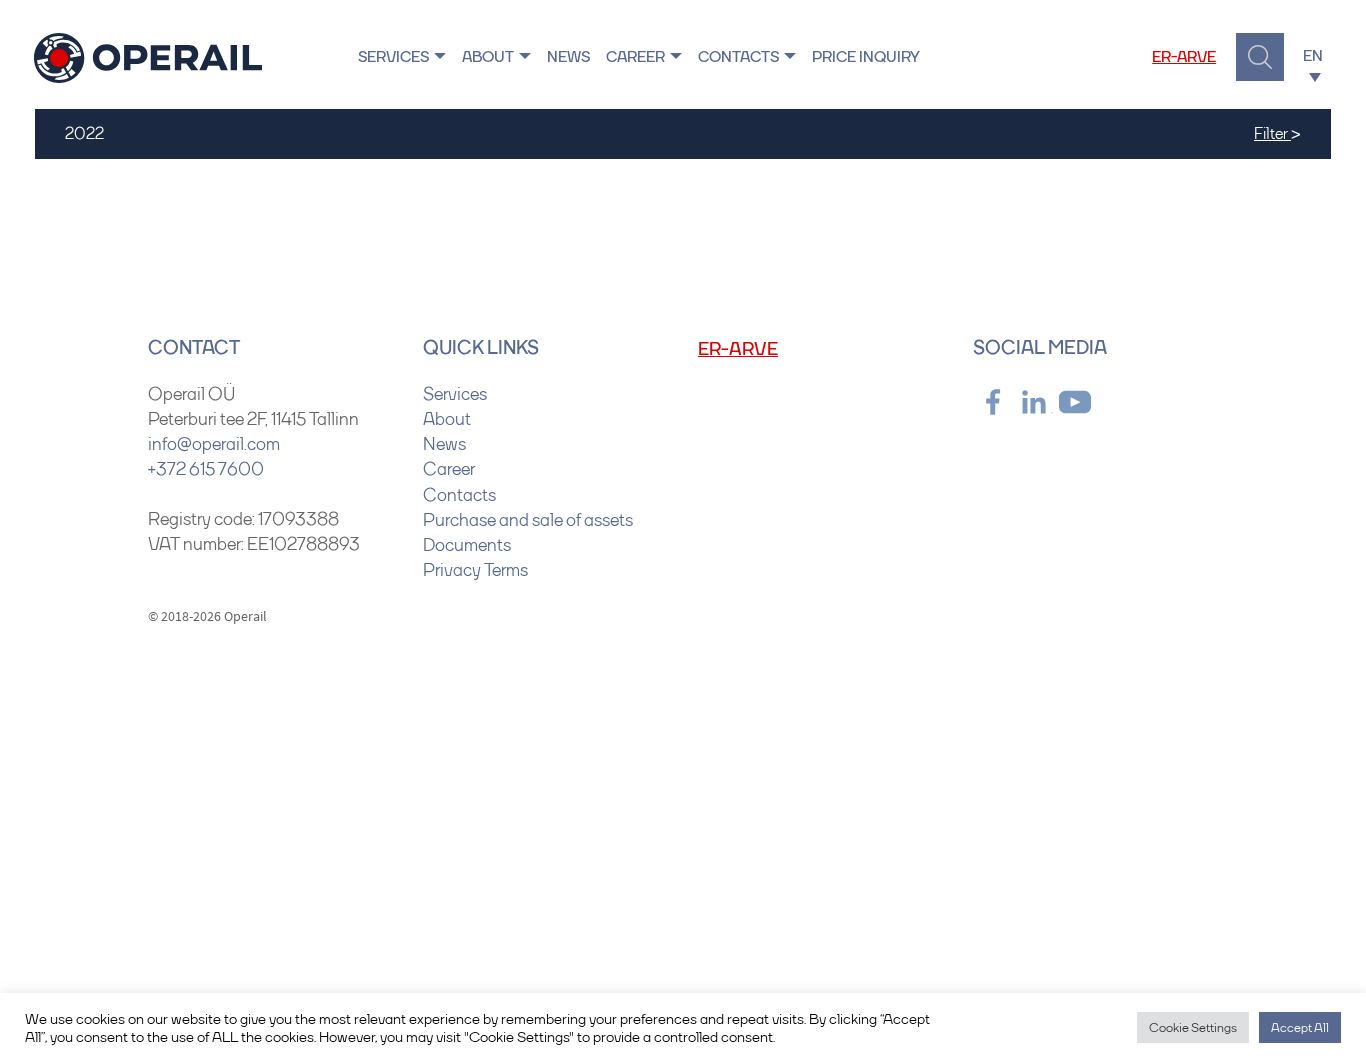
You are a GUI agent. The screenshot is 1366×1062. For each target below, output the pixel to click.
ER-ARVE (1184, 57)
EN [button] (1314, 56)
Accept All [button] (1300, 1027)
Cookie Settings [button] (1193, 1027)
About (488, 57)
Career (635, 57)
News (568, 57)
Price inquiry (866, 57)
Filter (1277, 132)
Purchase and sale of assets (528, 520)
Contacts (738, 57)
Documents (467, 545)
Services (393, 57)
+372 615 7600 (206, 469)
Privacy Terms (475, 570)
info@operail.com (214, 444)
